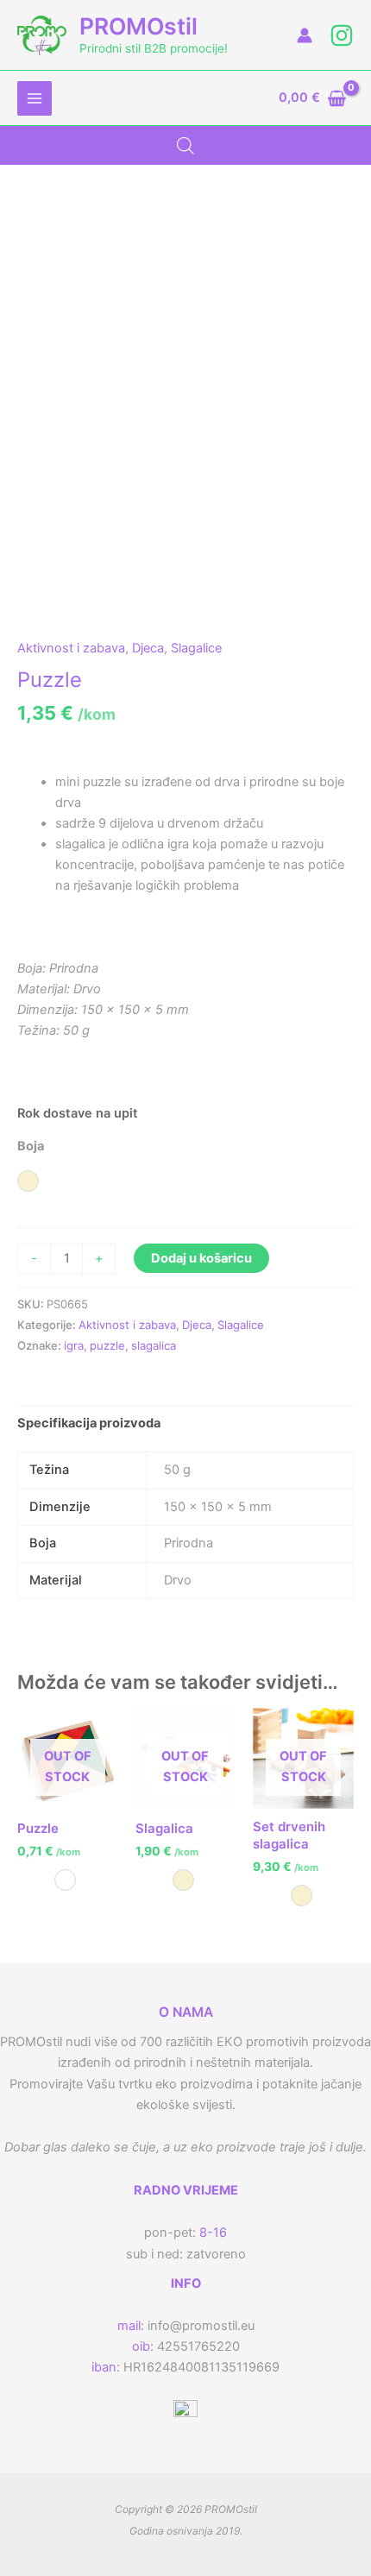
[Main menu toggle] (35, 98)
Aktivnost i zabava (71, 648)
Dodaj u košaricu (201, 1258)
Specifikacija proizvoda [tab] (89, 1423)
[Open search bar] (185, 146)
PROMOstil (138, 26)
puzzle (107, 1345)
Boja (31, 1146)
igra (74, 1345)
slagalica (154, 1345)
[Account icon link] (305, 35)
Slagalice (196, 648)
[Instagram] (342, 35)
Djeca (148, 648)
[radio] (28, 1181)
